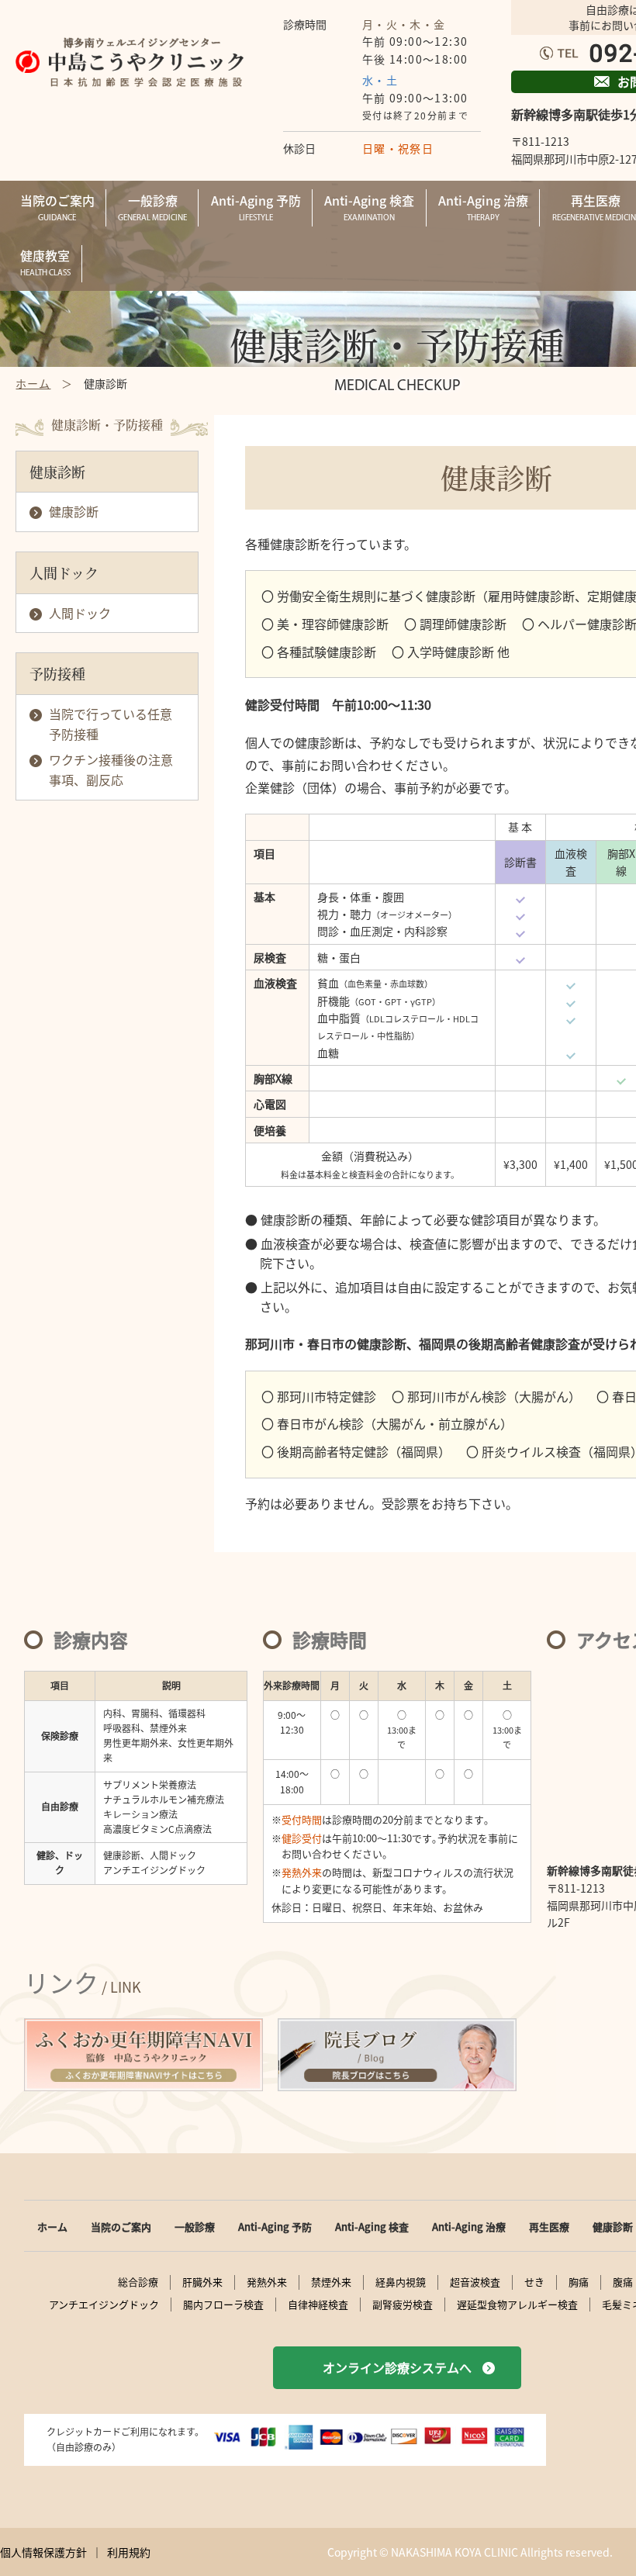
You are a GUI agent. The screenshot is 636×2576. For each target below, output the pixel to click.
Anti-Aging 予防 (275, 2227)
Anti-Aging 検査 (372, 2227)
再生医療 (549, 2227)
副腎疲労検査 (403, 2305)
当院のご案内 (121, 2227)
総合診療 (138, 2282)
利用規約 (129, 2552)
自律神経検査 (318, 2305)
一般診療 (195, 2227)
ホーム (52, 2227)
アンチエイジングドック (104, 2305)
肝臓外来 (202, 2282)
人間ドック (80, 613)
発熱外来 (267, 2282)
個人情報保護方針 (43, 2552)
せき (534, 2282)
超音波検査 (475, 2282)
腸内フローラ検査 (223, 2305)
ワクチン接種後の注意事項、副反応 (111, 769)
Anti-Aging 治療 (469, 2227)
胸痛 (579, 2282)
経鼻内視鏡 (401, 2282)
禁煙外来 (331, 2282)
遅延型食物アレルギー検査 (517, 2305)
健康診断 (74, 511)
